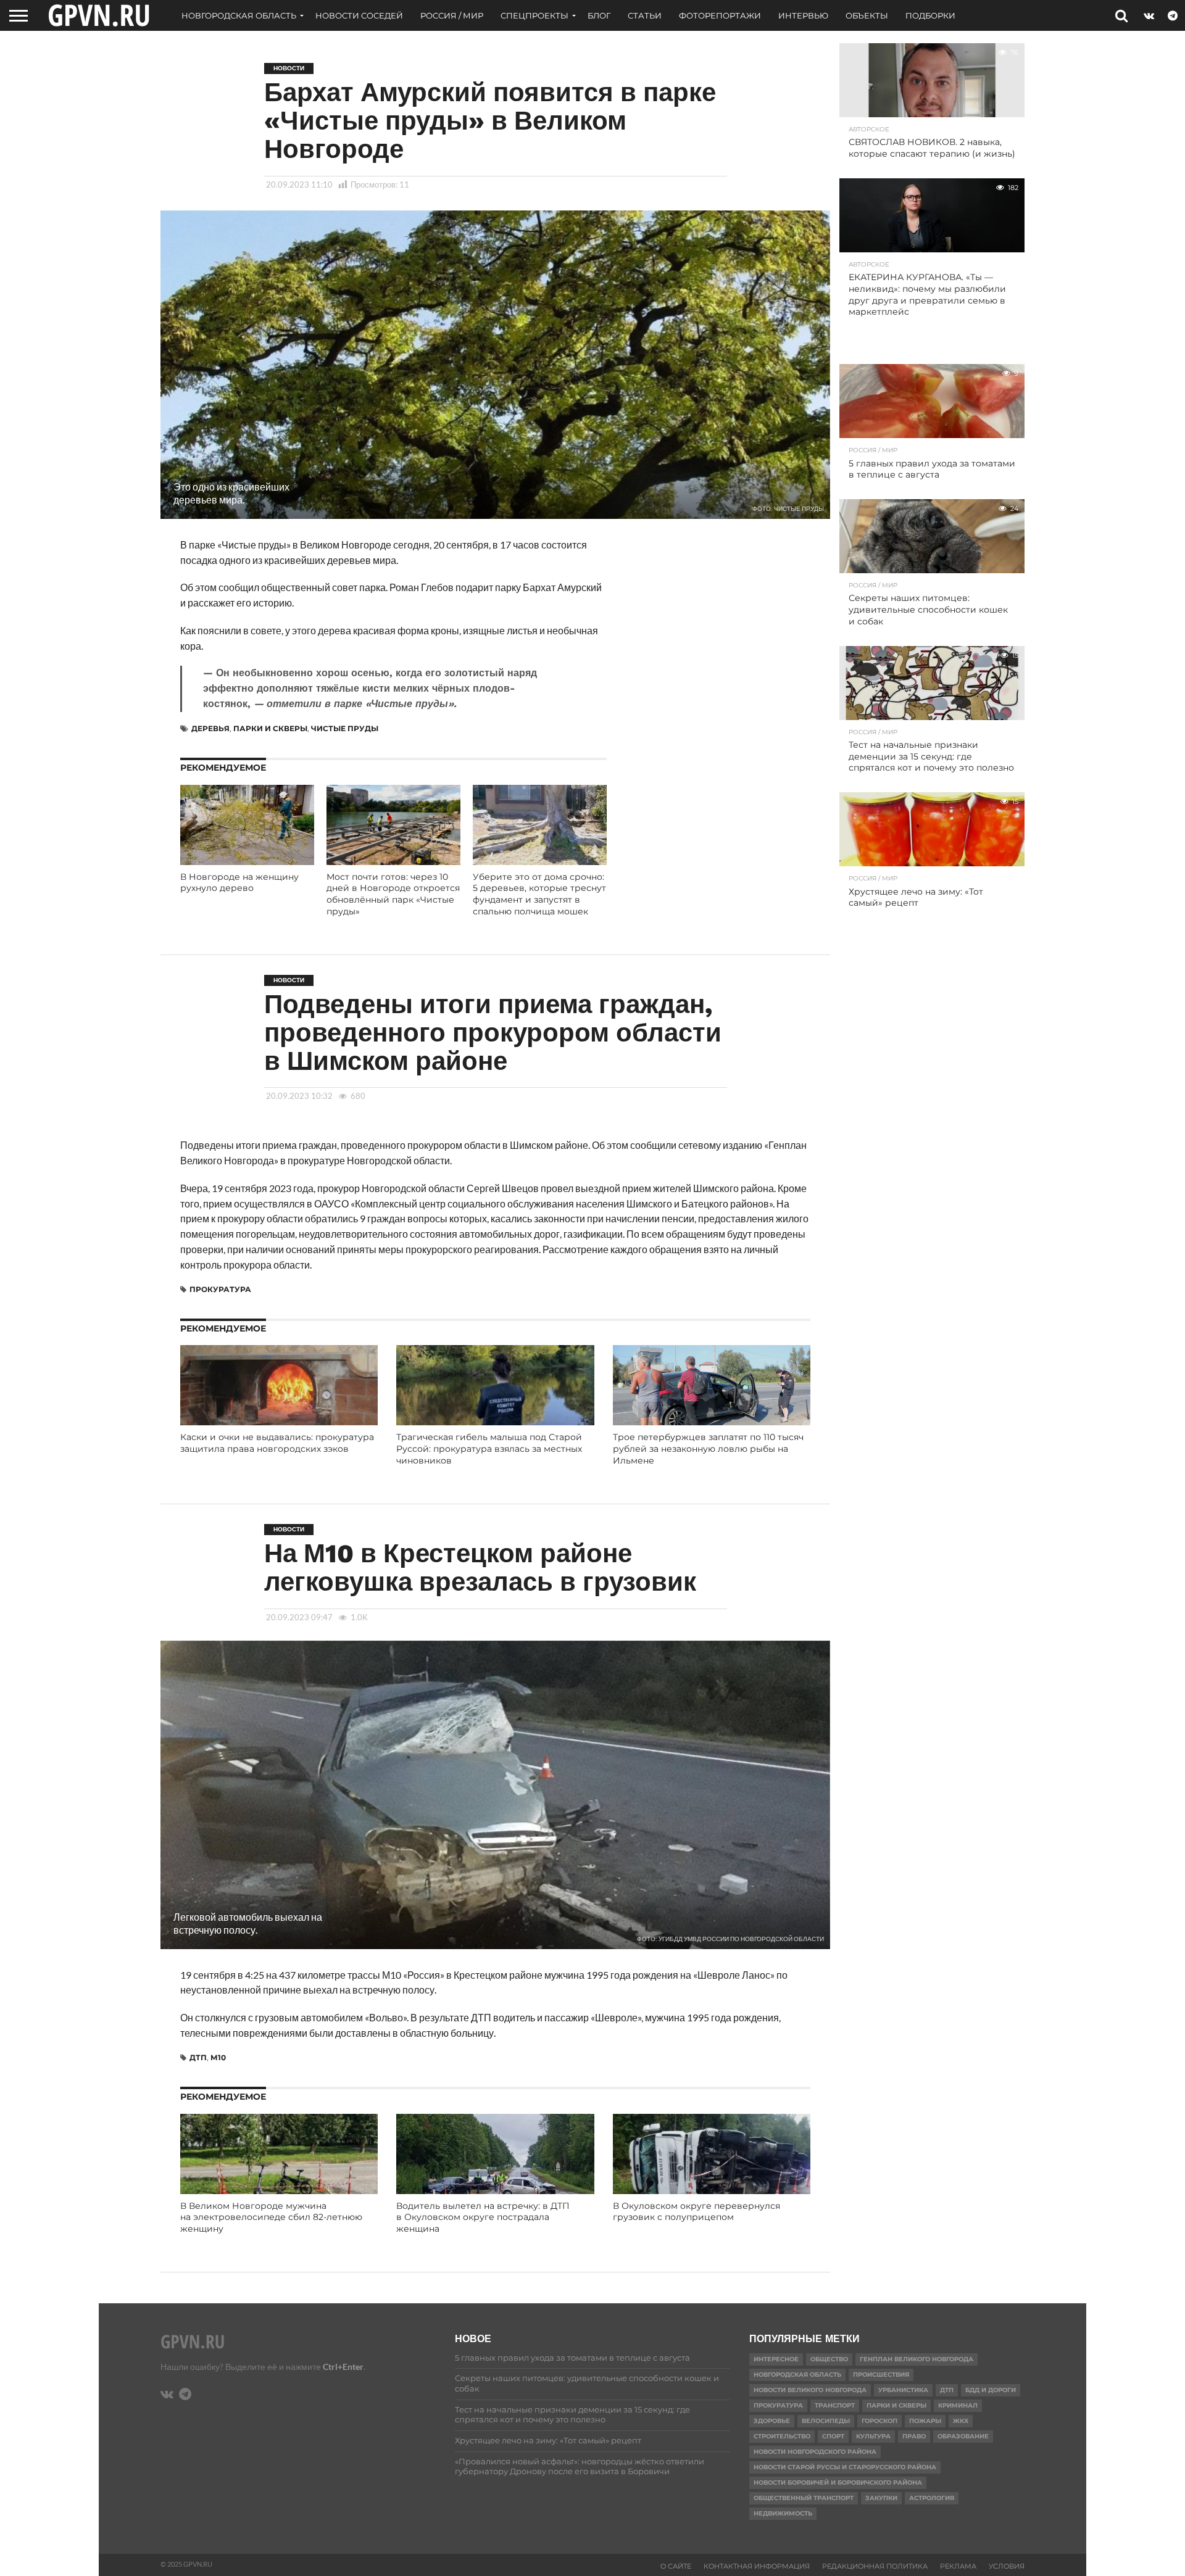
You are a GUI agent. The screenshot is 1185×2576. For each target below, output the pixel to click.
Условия (1007, 2566)
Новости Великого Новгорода (810, 2390)
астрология (932, 2498)
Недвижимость (783, 2513)
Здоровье (772, 2421)
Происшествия (881, 2375)
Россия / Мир (452, 15)
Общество (829, 2359)
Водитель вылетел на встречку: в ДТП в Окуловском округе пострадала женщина (483, 2217)
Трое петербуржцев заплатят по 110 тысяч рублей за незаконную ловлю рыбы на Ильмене (708, 1448)
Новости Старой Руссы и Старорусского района (845, 2467)
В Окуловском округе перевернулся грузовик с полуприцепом (696, 2212)
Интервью (803, 15)
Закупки (881, 2498)
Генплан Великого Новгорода (917, 2359)
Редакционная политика (875, 2566)
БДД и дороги (991, 2390)
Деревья (210, 728)
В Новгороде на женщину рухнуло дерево (239, 883)
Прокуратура (220, 1289)
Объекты (867, 15)
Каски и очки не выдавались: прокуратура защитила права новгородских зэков (277, 1443)
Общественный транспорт (804, 2498)
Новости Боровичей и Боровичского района (838, 2483)
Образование (963, 2436)
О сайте (676, 2566)
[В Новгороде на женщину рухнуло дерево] (247, 861)
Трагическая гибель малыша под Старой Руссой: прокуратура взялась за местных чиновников (489, 1448)
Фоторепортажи (720, 15)
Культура (873, 2436)
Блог (599, 15)
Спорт (833, 2436)
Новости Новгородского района (815, 2452)
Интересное (776, 2359)
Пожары (925, 2421)
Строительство (782, 2436)
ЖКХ (961, 2421)
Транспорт (835, 2405)
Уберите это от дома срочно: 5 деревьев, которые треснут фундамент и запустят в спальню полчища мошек (539, 894)
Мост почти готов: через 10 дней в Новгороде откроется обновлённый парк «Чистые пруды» (393, 894)
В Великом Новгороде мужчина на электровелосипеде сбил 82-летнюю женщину (271, 2217)
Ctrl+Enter (343, 2367)
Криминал (958, 2405)
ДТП (198, 2057)
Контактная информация (757, 2566)
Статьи (645, 15)
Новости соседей (359, 15)
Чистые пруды (345, 728)
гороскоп (879, 2421)
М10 (218, 2057)
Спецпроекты (534, 15)
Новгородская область (239, 15)
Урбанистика (903, 2390)
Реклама (958, 2566)
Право (914, 2436)
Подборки (930, 15)
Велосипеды (826, 2421)
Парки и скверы (270, 728)
